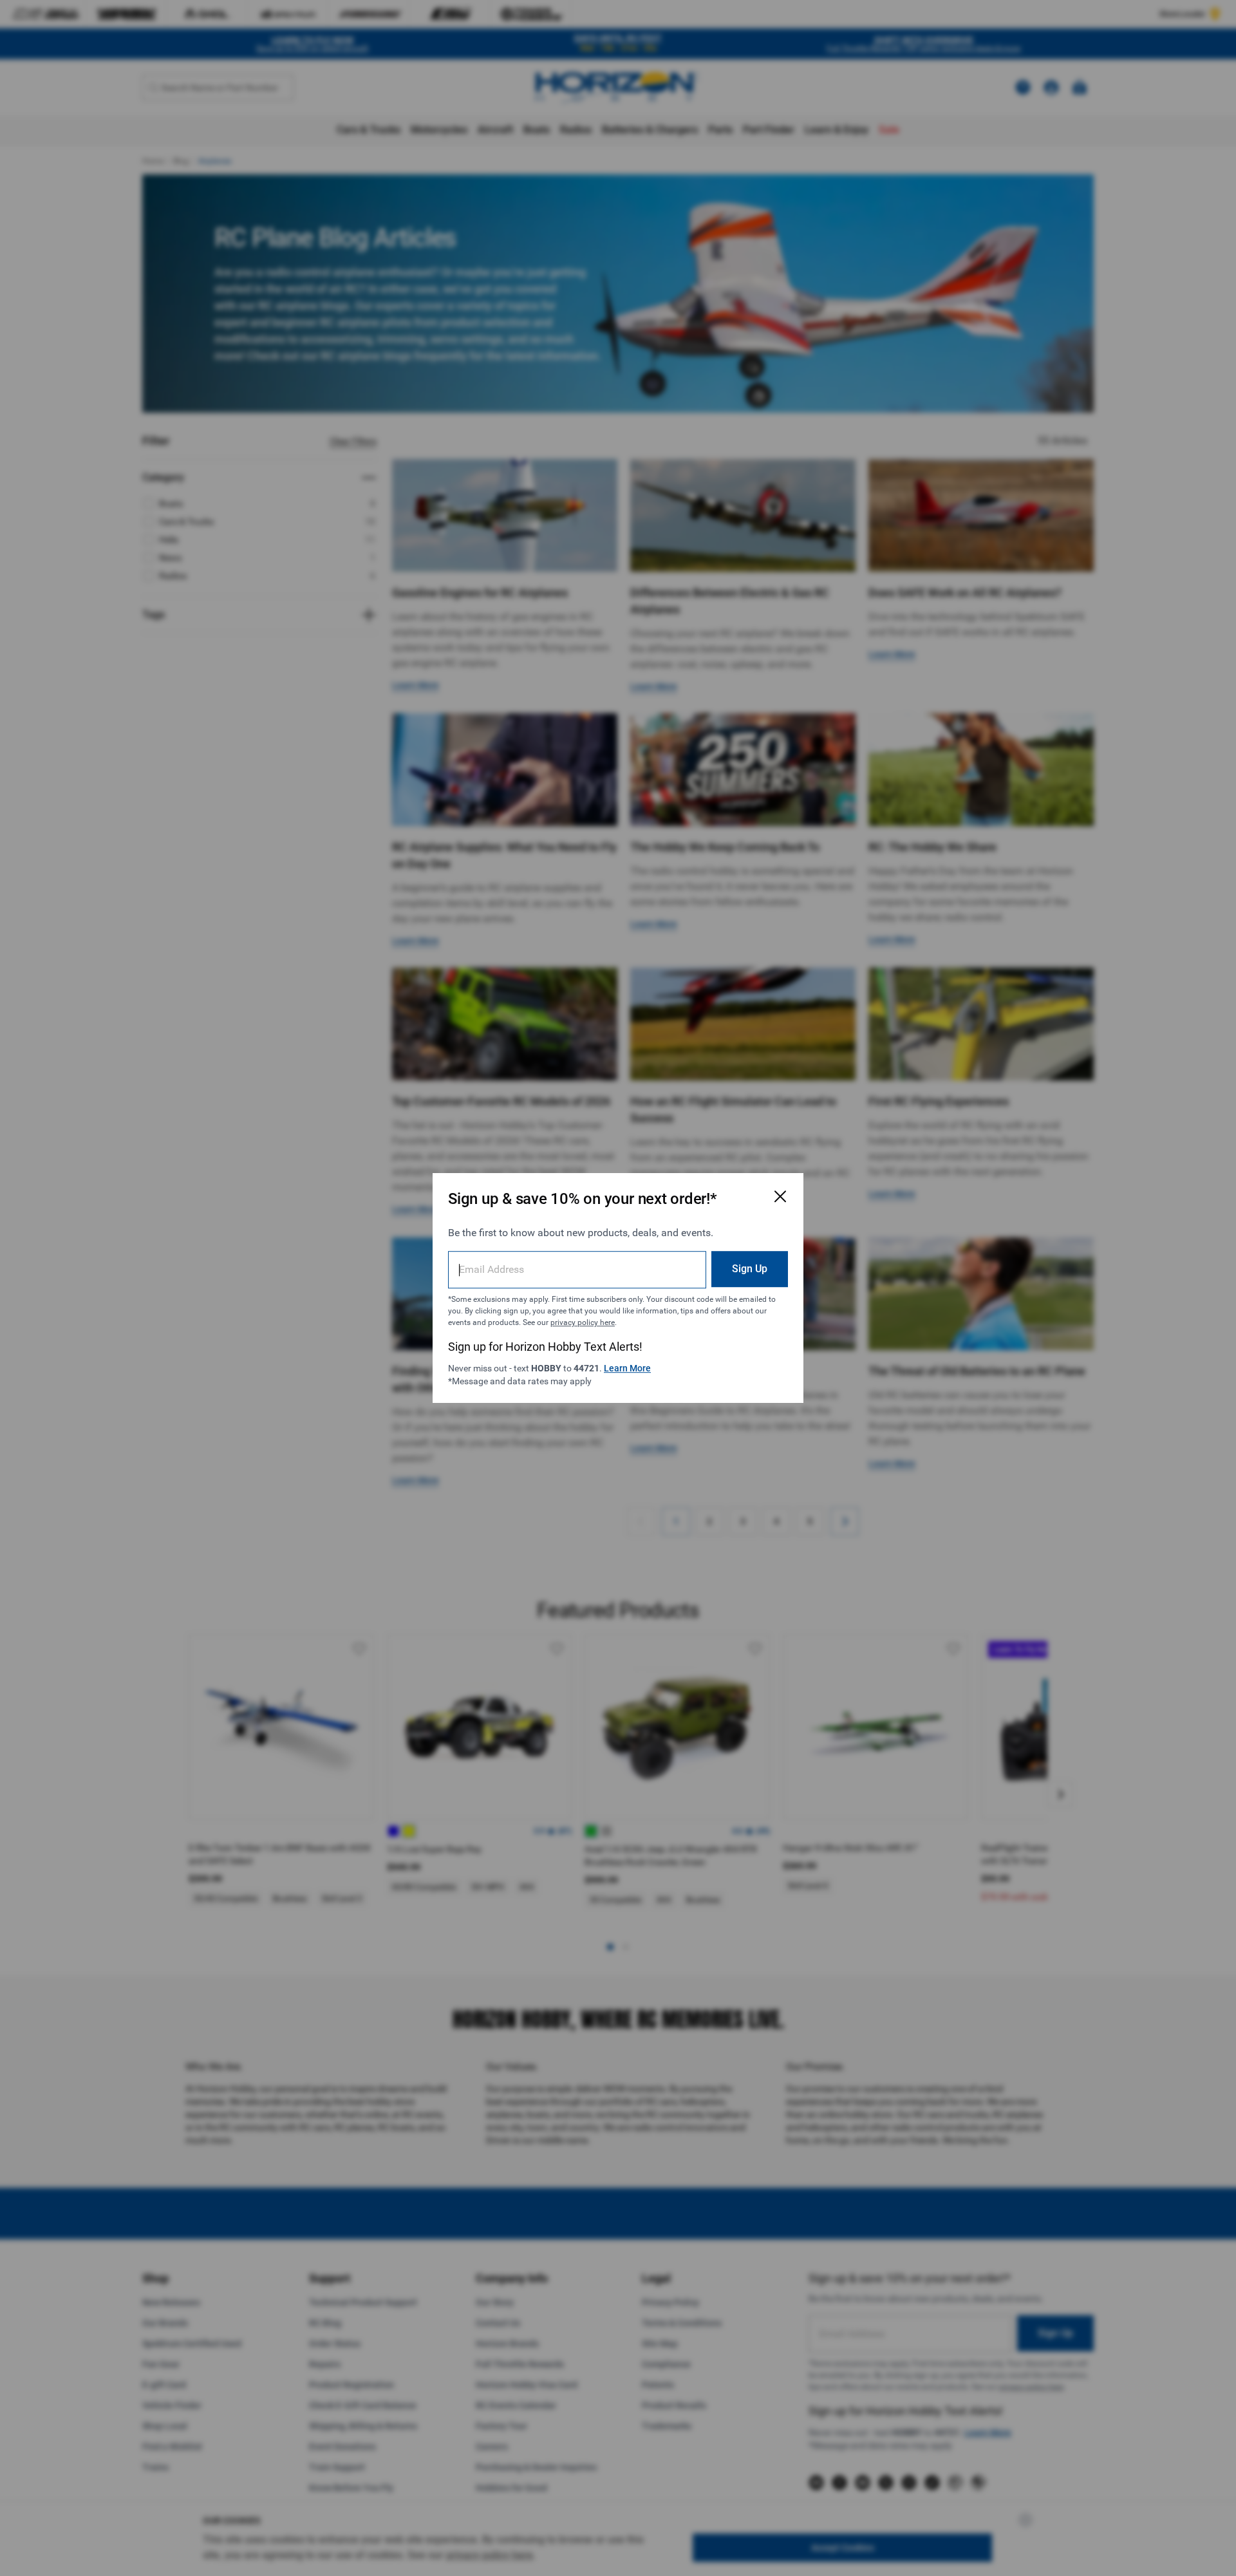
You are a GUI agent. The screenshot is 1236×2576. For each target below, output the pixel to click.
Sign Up (750, 1269)
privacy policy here (583, 1322)
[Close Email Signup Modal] (780, 1196)
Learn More (627, 1368)
